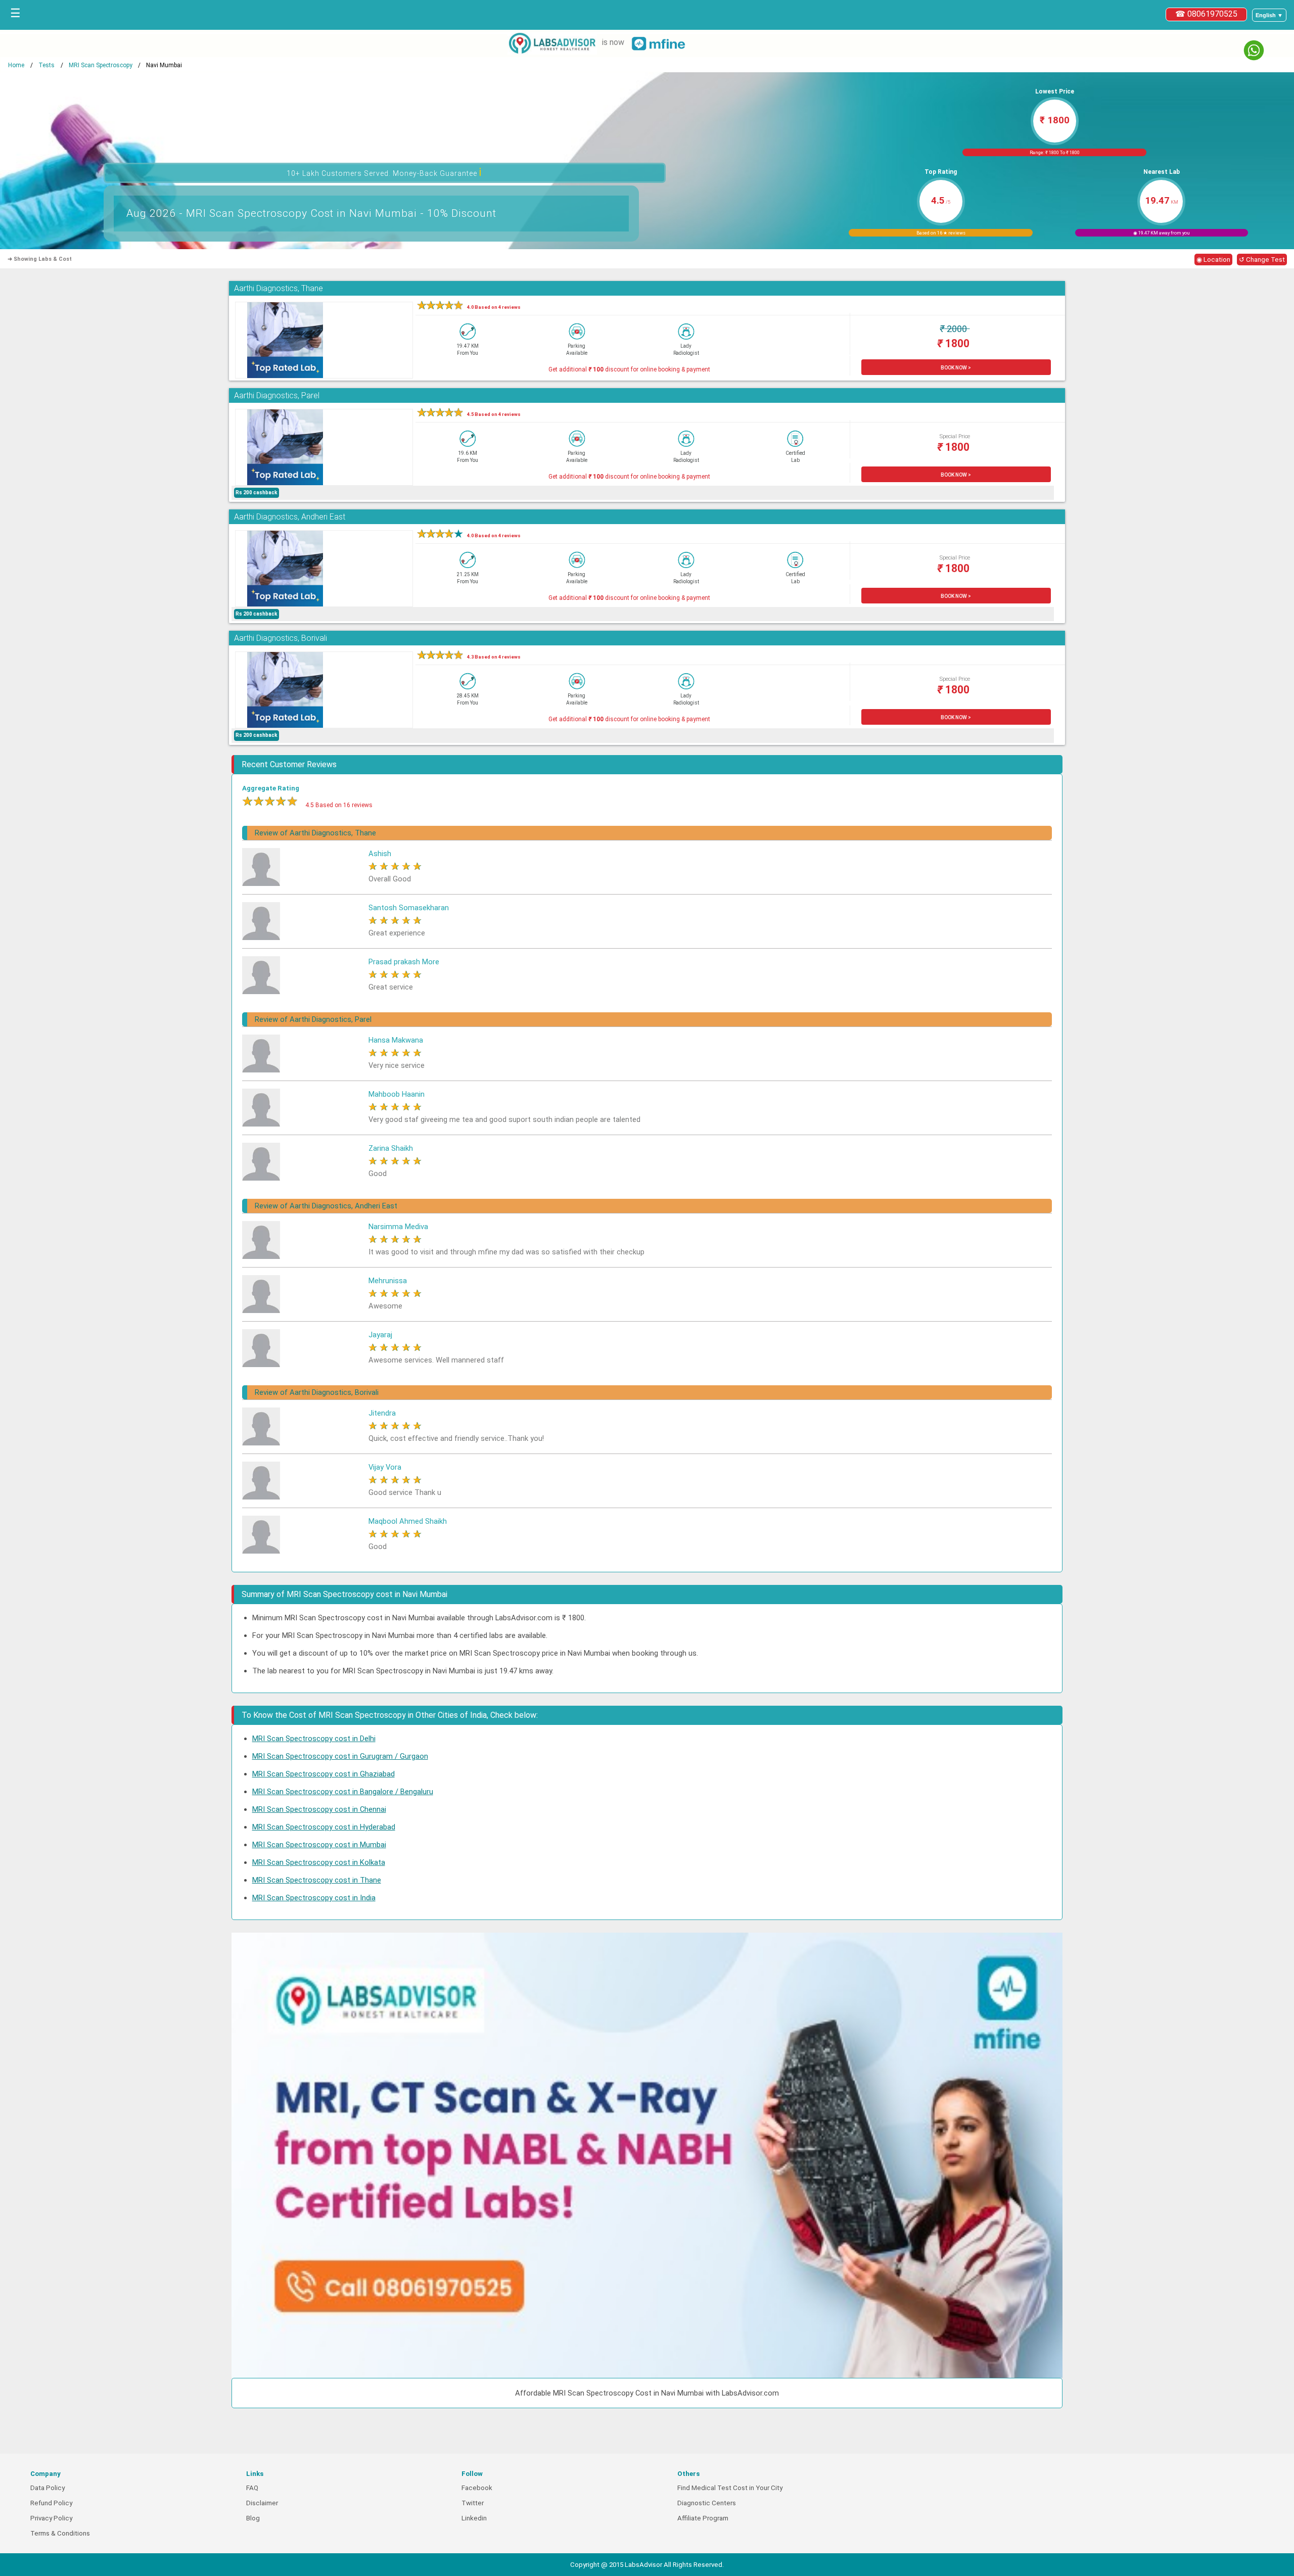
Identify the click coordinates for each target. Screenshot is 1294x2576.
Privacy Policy (51, 2518)
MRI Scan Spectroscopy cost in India (314, 1898)
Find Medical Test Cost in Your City (730, 2488)
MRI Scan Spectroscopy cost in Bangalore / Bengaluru (343, 1792)
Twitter (473, 2503)
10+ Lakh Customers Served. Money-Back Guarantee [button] (384, 172)
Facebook (477, 2488)
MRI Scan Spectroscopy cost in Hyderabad (324, 1827)
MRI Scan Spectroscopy (101, 65)
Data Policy (48, 2488)
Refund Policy (51, 2503)
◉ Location (1213, 260)
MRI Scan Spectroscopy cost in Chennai (319, 1809)
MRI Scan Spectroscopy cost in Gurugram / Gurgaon (340, 1756)
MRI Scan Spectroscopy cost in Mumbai (319, 1845)
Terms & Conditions (60, 2533)
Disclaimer (262, 2503)
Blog (253, 2518)
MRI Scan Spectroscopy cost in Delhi (314, 1739)
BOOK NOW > (956, 368)
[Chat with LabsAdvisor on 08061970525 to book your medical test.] (1254, 50)
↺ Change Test (1262, 260)
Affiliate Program (703, 2518)
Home (16, 65)
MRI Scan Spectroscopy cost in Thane (317, 1880)
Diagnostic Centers (707, 2503)
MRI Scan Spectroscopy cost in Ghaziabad (323, 1774)
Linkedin (474, 2518)
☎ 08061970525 (1206, 14)
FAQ (252, 2488)
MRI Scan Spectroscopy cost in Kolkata (319, 1862)
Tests (47, 65)
